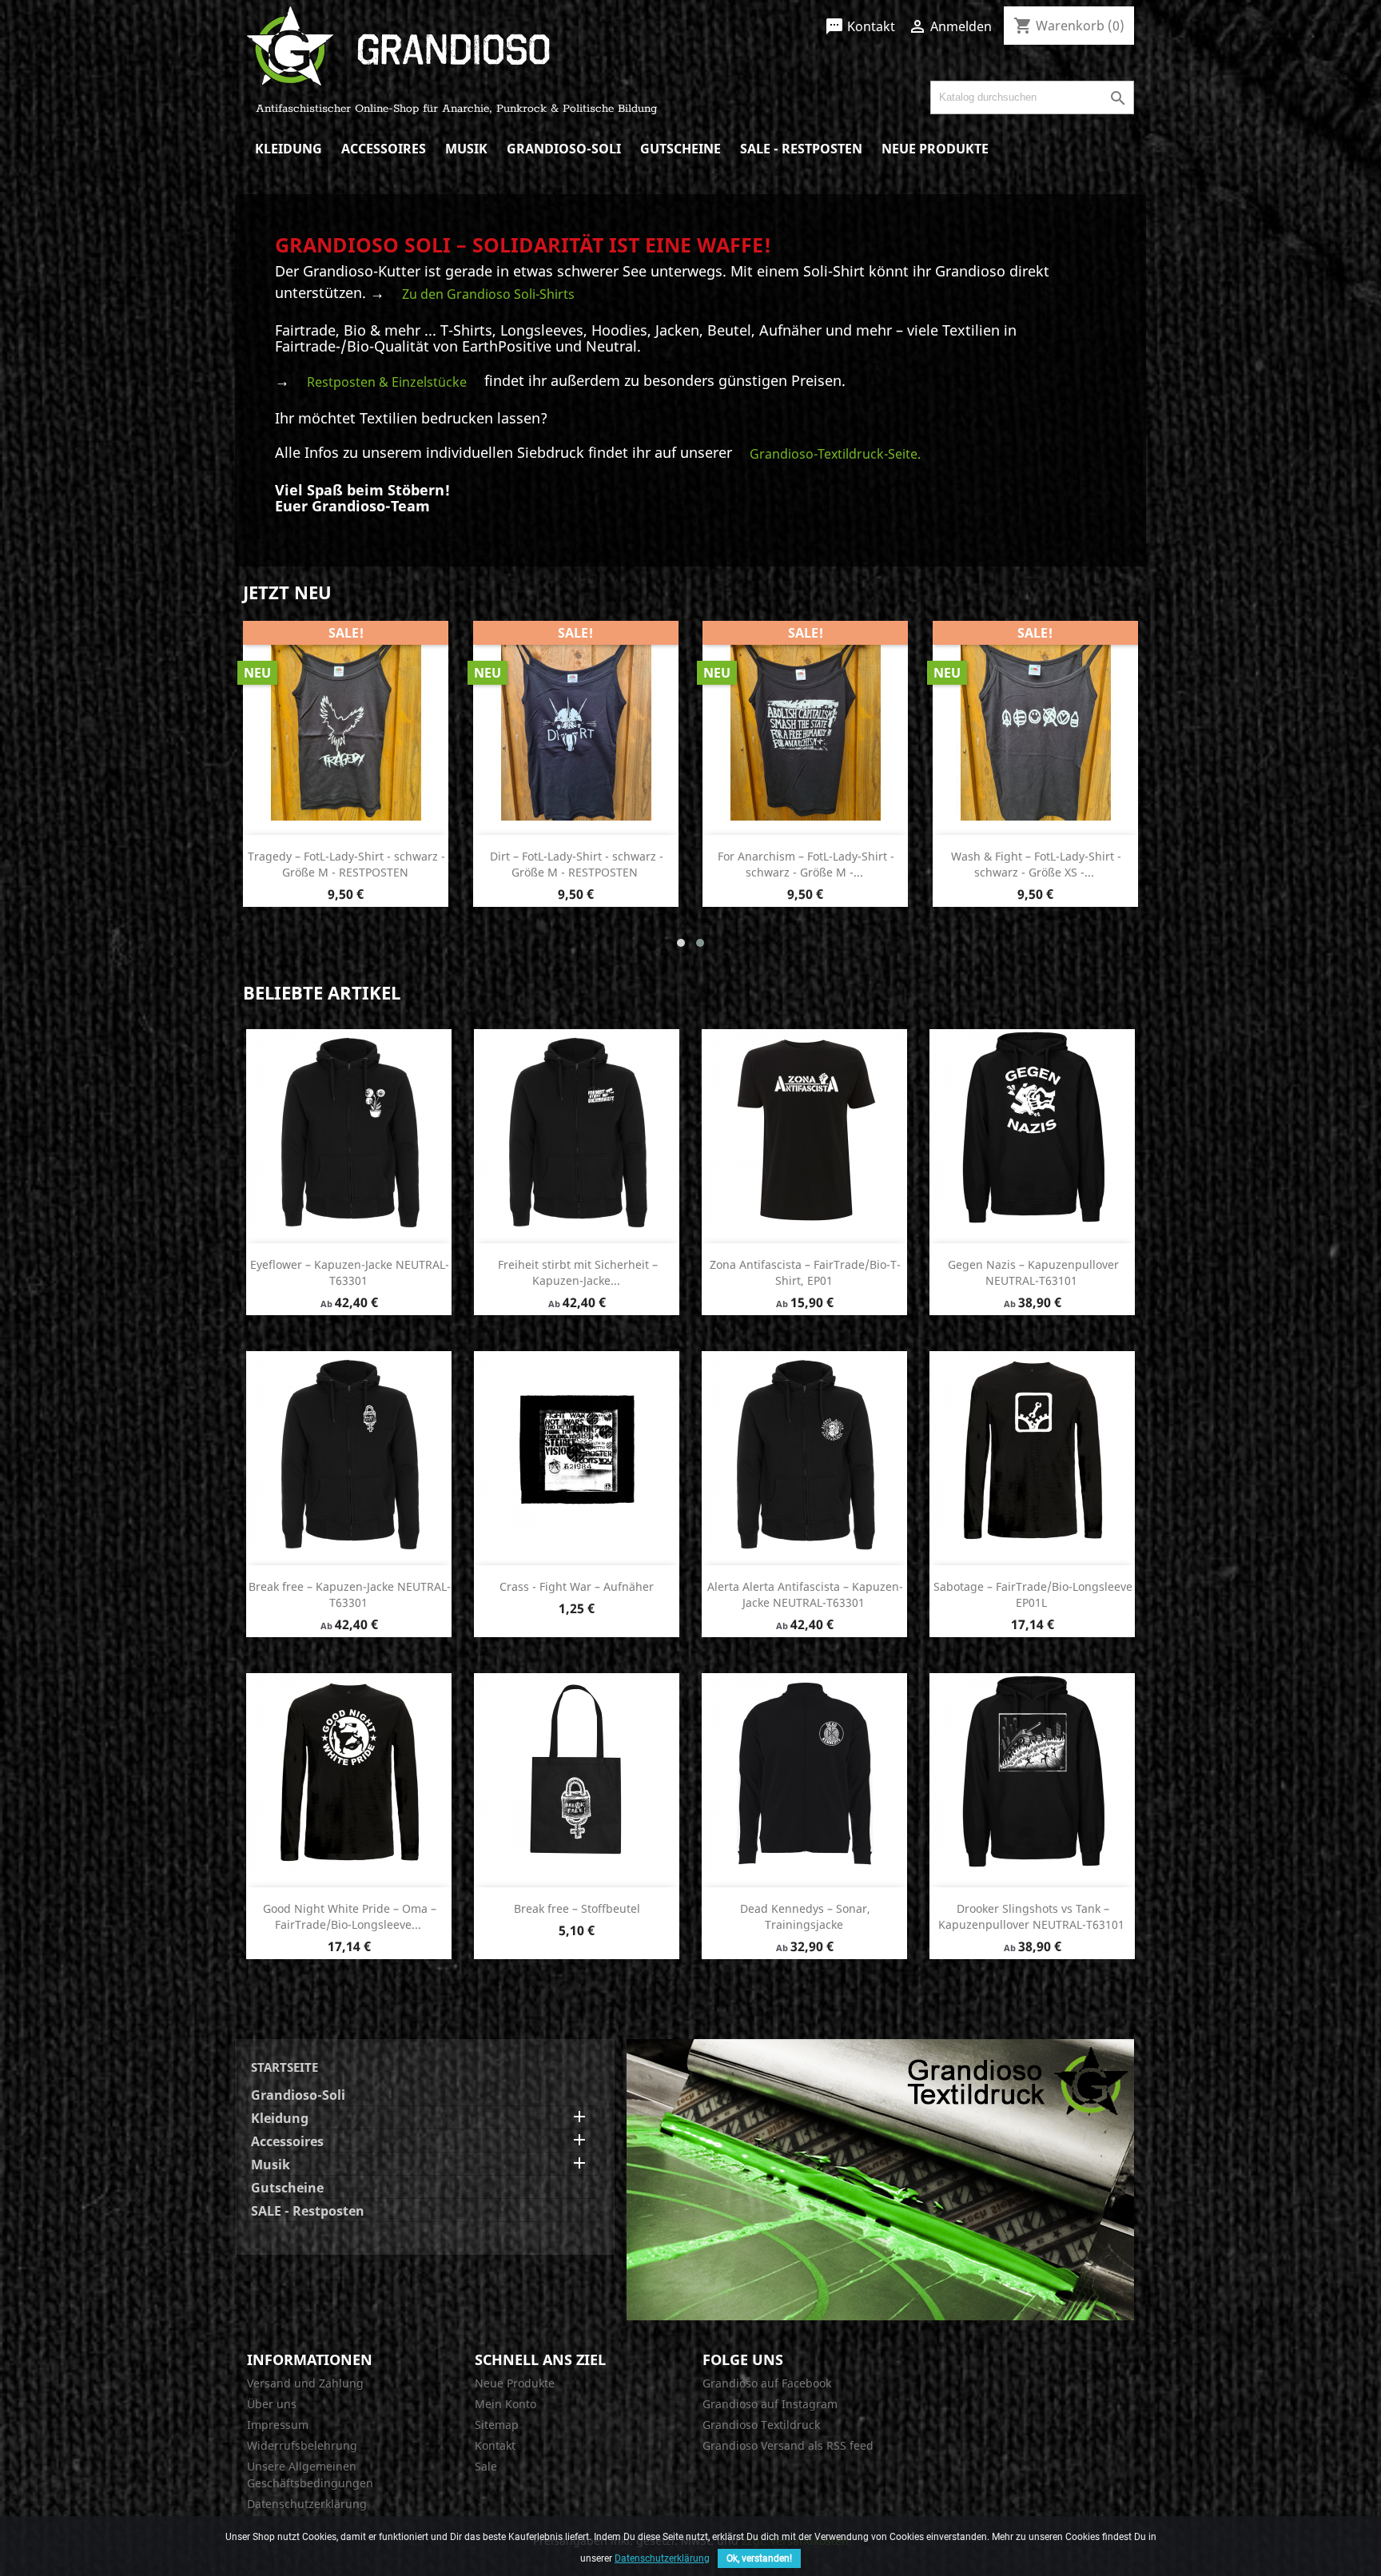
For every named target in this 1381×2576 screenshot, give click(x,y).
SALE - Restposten (801, 149)
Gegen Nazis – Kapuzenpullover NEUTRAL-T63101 (1033, 1272)
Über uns (272, 2404)
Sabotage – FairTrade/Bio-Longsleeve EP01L (1033, 1594)
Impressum (278, 2425)
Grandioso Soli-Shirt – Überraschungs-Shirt (346, 864)
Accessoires (384, 149)
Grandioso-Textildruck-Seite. (835, 454)
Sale (486, 2466)
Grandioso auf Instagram (770, 2404)
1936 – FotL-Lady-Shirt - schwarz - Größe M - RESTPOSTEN (1036, 864)
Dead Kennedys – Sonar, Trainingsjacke (805, 1916)
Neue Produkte (935, 149)
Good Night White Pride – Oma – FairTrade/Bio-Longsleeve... (350, 1916)
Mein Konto (505, 2404)
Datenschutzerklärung (307, 2504)
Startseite (285, 2067)
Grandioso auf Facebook (767, 2383)
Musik (466, 149)
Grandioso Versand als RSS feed (788, 2445)
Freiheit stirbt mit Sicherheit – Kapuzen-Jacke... (578, 1272)
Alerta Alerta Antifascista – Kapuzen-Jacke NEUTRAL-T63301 (805, 1594)
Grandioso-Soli (564, 149)
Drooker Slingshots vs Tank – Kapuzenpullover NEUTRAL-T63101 (1031, 1916)
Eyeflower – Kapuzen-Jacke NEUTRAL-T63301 (350, 1272)
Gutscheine (681, 149)
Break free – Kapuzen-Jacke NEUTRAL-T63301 (350, 1594)
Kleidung (289, 149)
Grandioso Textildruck (761, 2425)
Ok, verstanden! (759, 2558)
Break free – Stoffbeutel (577, 1908)
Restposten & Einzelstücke (387, 382)
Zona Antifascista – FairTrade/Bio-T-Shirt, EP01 (805, 1272)
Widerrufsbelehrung (302, 2445)
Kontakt (860, 26)
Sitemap (497, 2425)
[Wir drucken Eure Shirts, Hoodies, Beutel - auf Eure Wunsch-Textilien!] (880, 2179)
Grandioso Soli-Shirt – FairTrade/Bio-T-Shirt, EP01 (577, 864)
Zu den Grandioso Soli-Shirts (488, 294)
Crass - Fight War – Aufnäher (577, 1586)
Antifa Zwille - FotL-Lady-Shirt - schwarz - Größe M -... (806, 864)
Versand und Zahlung (305, 2383)
